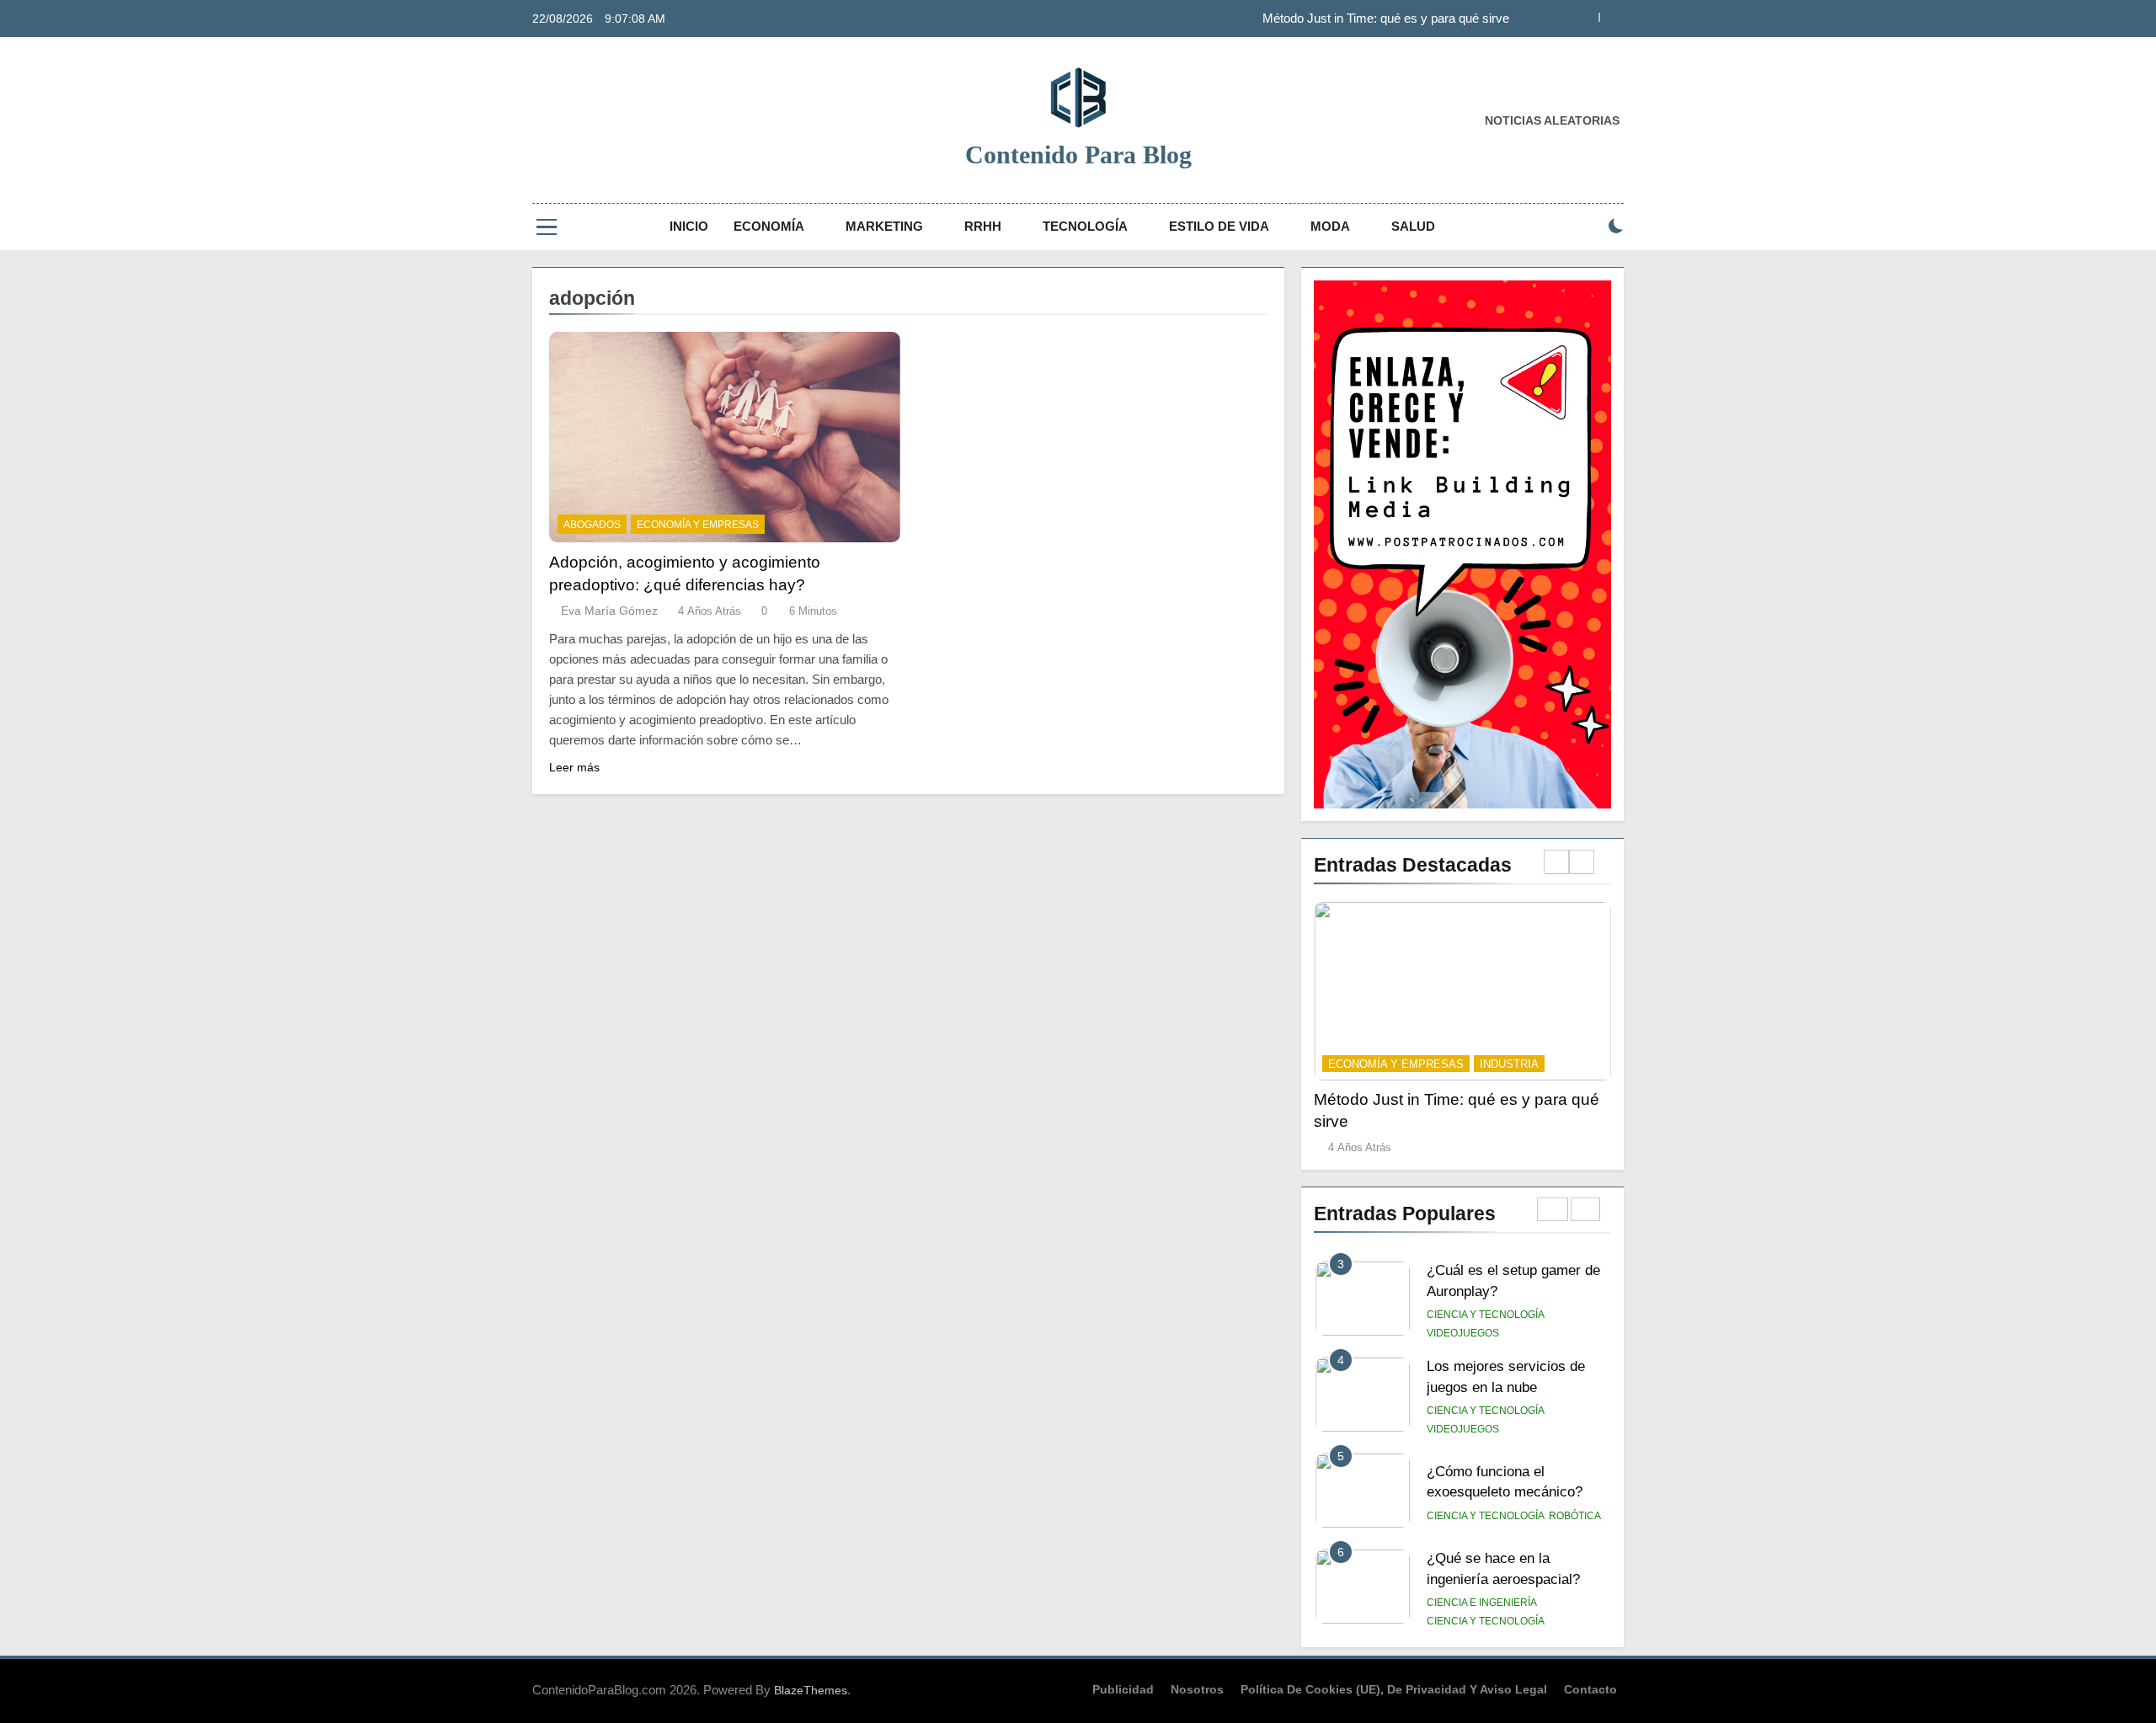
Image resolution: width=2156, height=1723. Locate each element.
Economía (769, 226)
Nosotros (1197, 1689)
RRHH (983, 226)
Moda (1330, 226)
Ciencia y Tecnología (1486, 1315)
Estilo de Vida (1219, 226)
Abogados (592, 525)
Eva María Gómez (609, 611)
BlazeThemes (811, 1690)
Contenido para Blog (1078, 155)
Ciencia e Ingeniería (1482, 1603)
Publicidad (1123, 1689)
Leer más (574, 767)
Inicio (689, 226)
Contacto (1590, 1689)
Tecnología (1085, 226)
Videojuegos (1463, 1333)
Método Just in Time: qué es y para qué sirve (1386, 19)
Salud (1413, 226)
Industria (1509, 1064)
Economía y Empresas (698, 525)
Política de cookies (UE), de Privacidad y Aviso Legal (1394, 1689)
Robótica (1575, 1516)
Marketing (884, 226)
